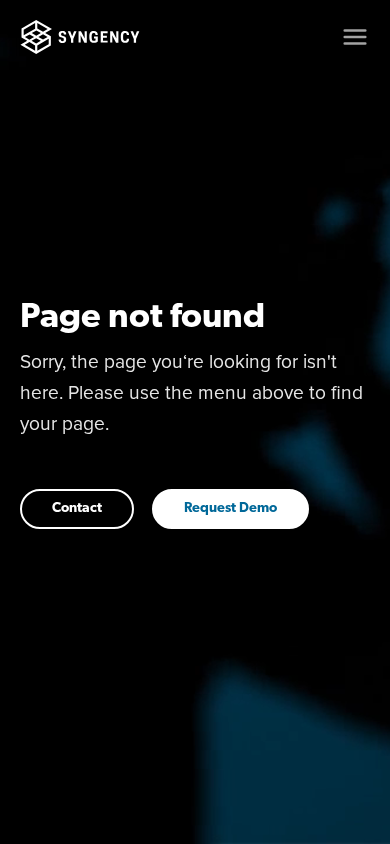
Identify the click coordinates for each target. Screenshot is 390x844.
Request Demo (230, 508)
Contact (77, 508)
